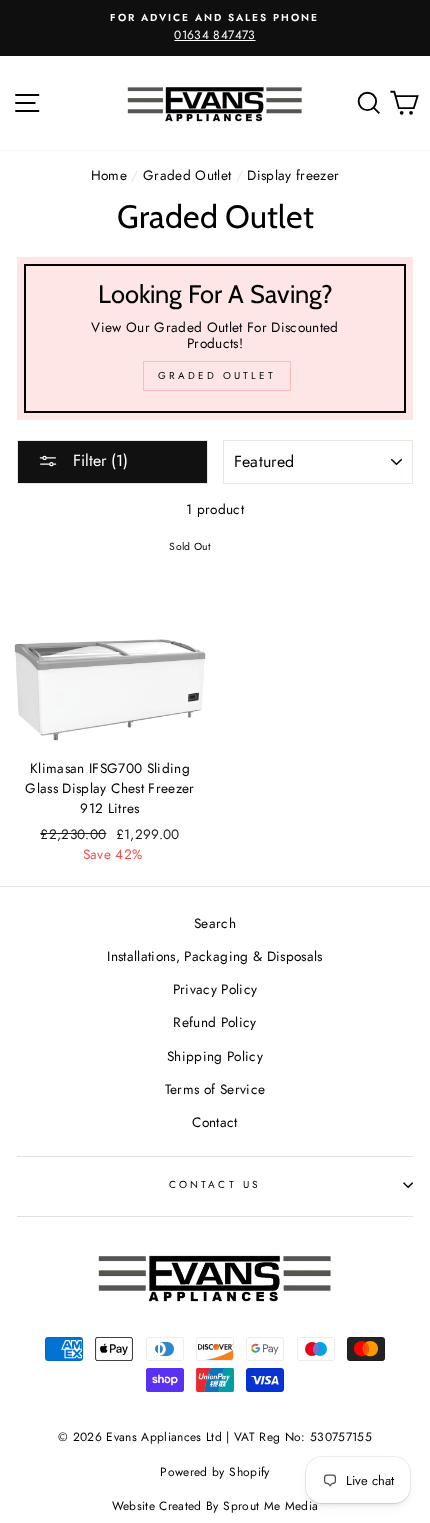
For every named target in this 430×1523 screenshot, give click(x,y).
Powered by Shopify (214, 1472)
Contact (214, 1122)
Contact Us (215, 1184)
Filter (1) (98, 460)
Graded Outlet (187, 175)
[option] (215, 28)
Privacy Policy (215, 989)
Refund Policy (214, 1022)
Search (215, 923)
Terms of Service (215, 1089)
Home (109, 175)
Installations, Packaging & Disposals (214, 956)
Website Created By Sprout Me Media (215, 1506)
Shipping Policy (215, 1056)
